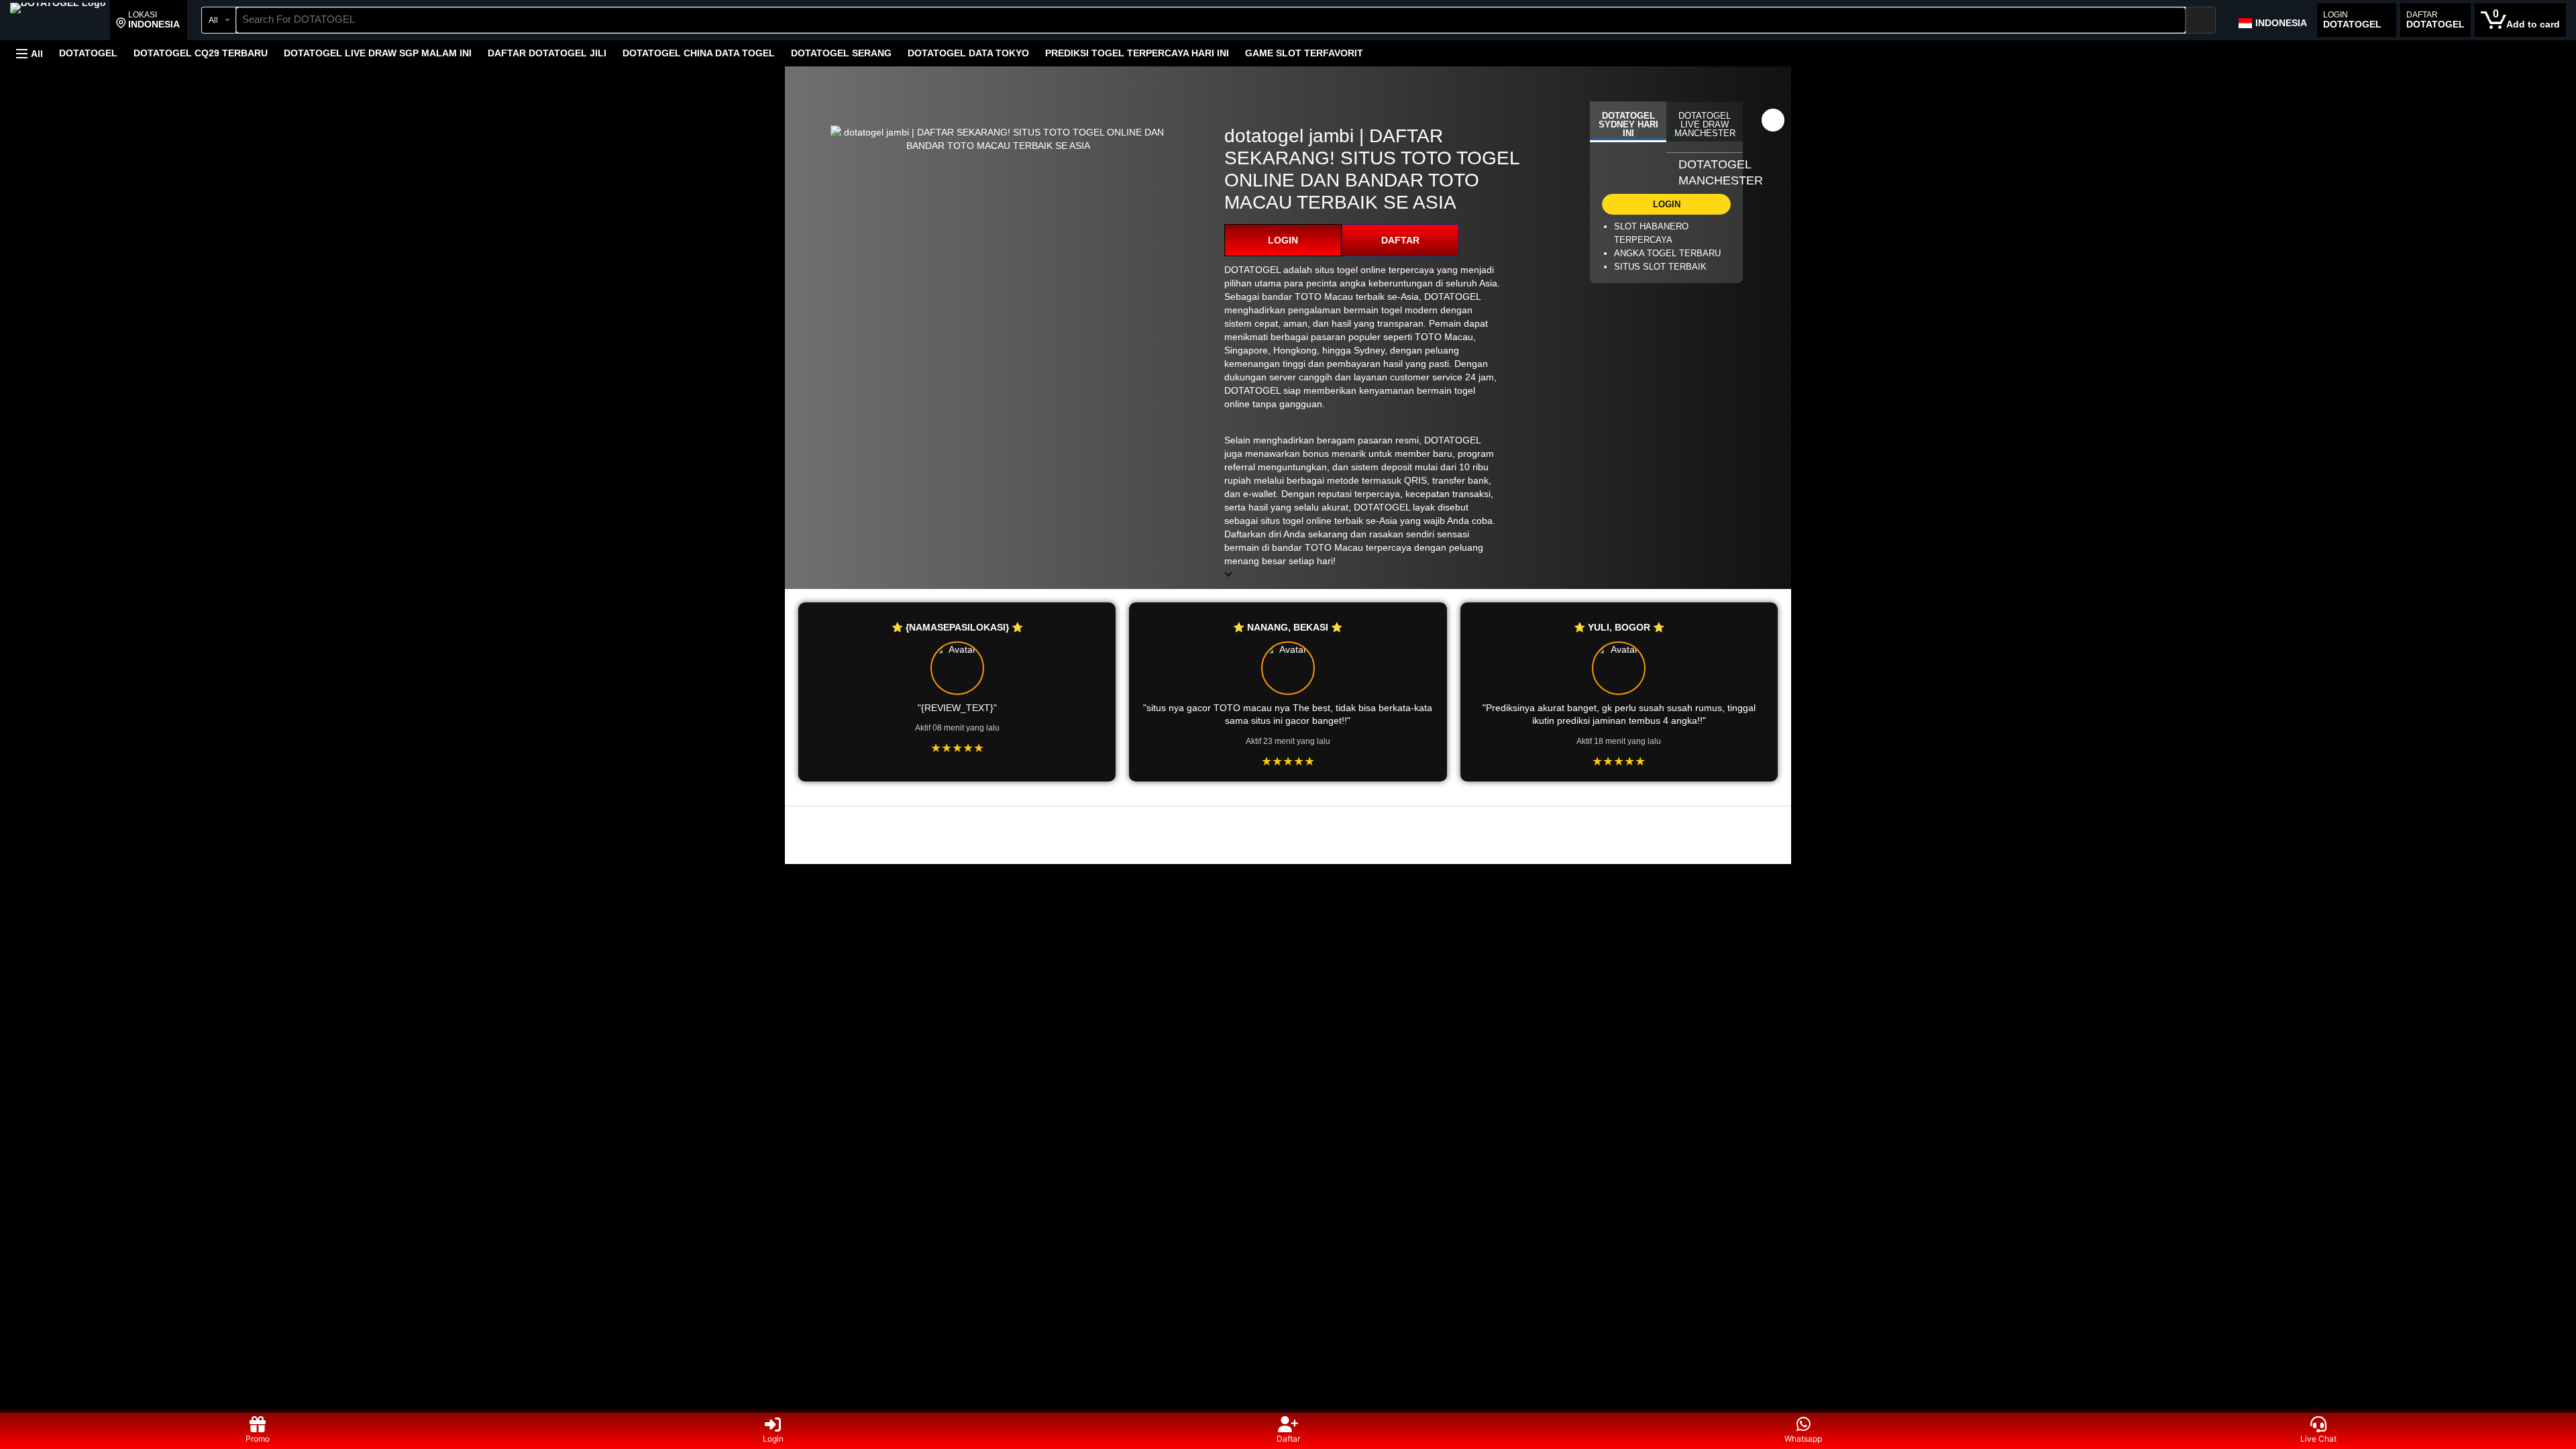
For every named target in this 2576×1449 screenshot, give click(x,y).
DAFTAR (1400, 240)
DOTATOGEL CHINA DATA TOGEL (699, 53)
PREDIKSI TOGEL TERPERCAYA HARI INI (1137, 53)
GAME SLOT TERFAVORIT (1304, 53)
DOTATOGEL (88, 53)
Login (773, 1439)
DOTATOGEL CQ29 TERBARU (201, 53)
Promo (258, 1439)
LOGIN (1283, 240)
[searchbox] (1211, 20)
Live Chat (2318, 1439)
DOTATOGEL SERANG (841, 53)
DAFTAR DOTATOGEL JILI (547, 53)
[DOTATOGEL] (58, 21)
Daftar (1288, 1439)
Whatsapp (1803, 1439)
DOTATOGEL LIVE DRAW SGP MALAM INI (378, 53)
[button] (148, 20)
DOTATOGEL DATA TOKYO (968, 53)
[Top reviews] (1288, 818)
